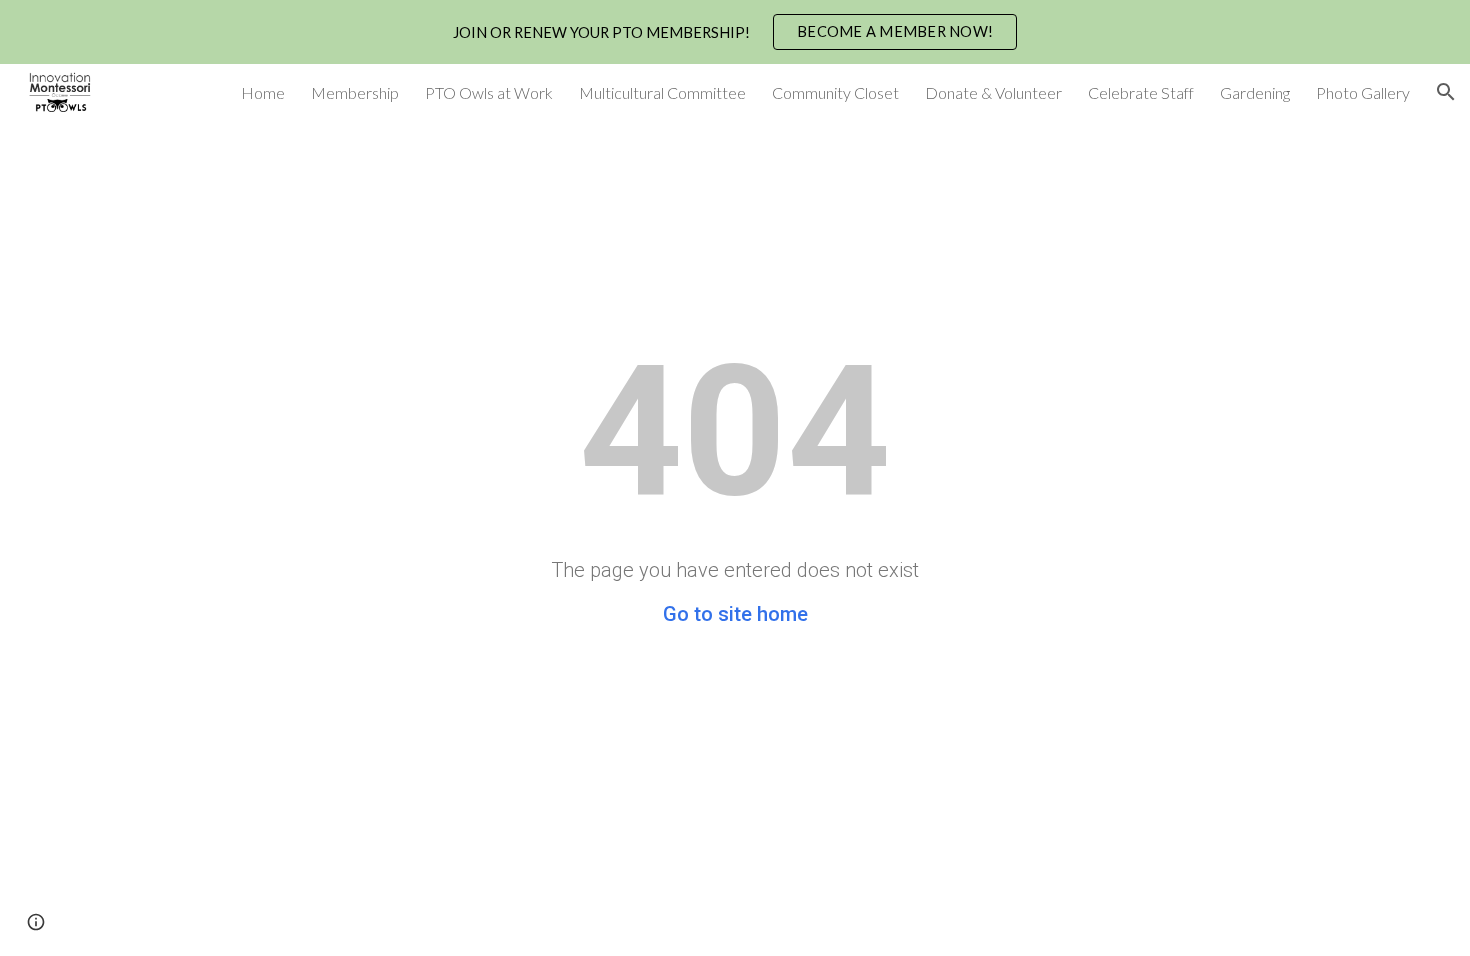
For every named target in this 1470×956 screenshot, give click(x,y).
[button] (1446, 92)
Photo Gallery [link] (1363, 92)
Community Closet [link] (835, 92)
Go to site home (735, 614)
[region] (735, 32)
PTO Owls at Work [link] (489, 92)
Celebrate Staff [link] (1141, 92)
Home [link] (263, 92)
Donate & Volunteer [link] (993, 92)
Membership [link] (355, 92)
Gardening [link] (1255, 92)
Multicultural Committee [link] (662, 92)
